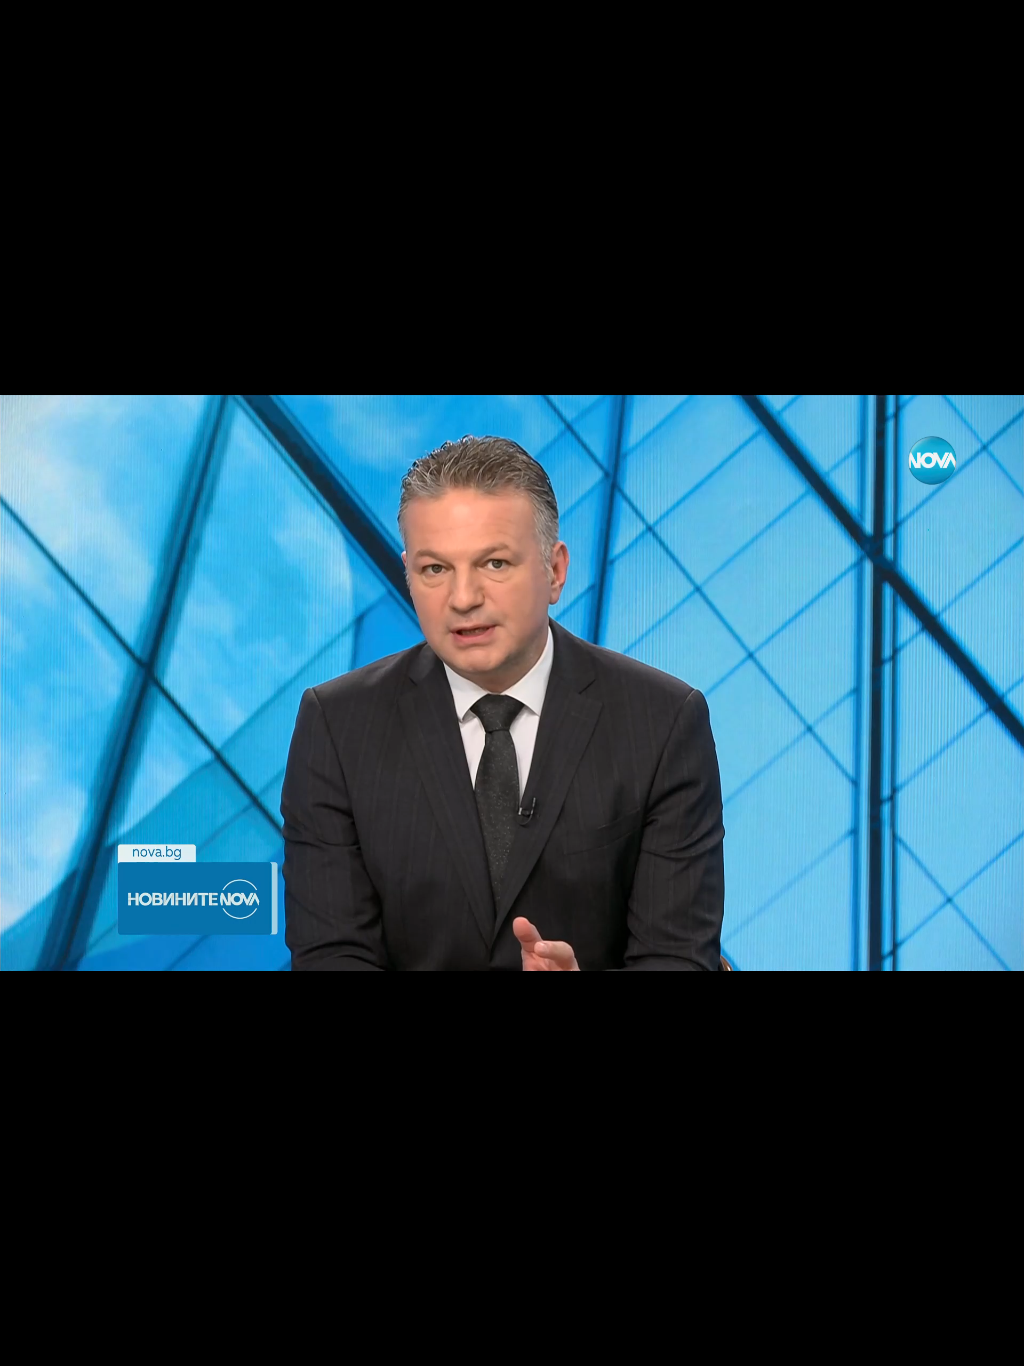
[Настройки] (985, 35)
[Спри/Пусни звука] (75, 1340)
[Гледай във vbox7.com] (987, 1340)
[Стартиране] (33, 1340)
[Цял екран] (945, 1340)
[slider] (63, 1312)
